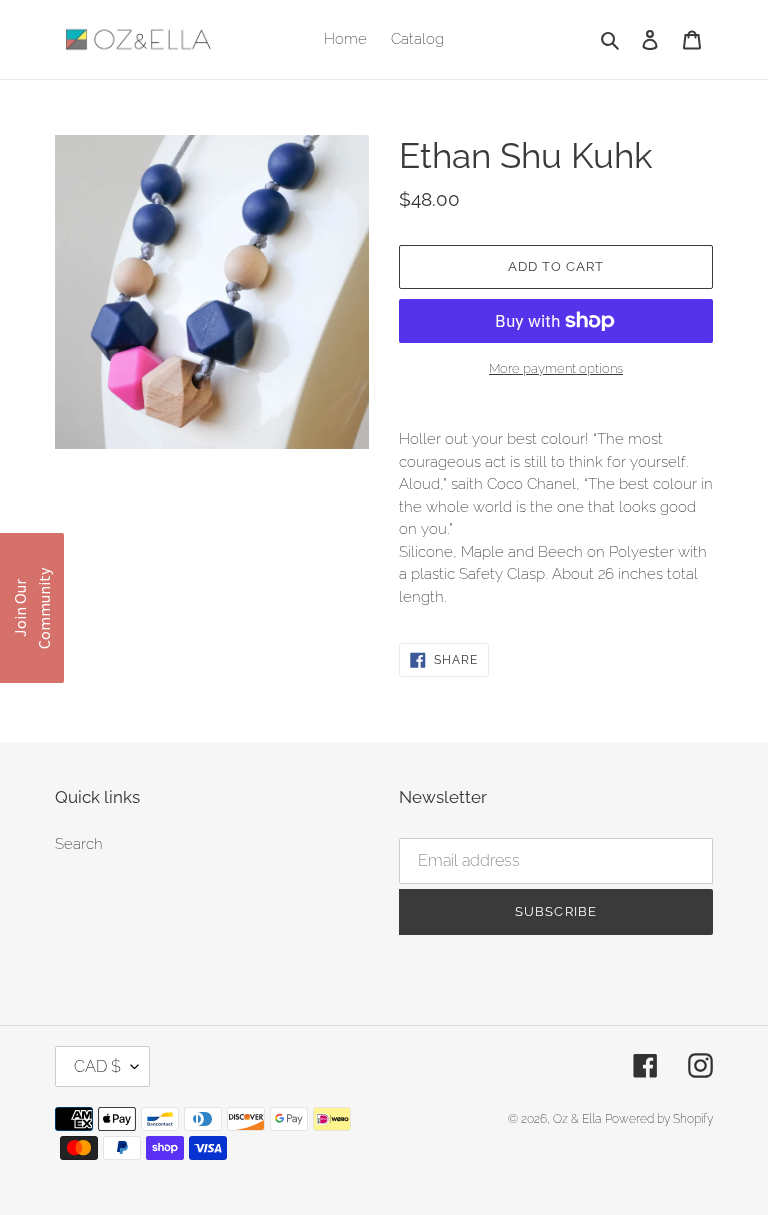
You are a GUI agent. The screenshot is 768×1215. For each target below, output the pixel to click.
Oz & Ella (577, 1119)
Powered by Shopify (659, 1119)
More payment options (556, 368)
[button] (32, 608)
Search (79, 844)
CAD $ (97, 1066)
